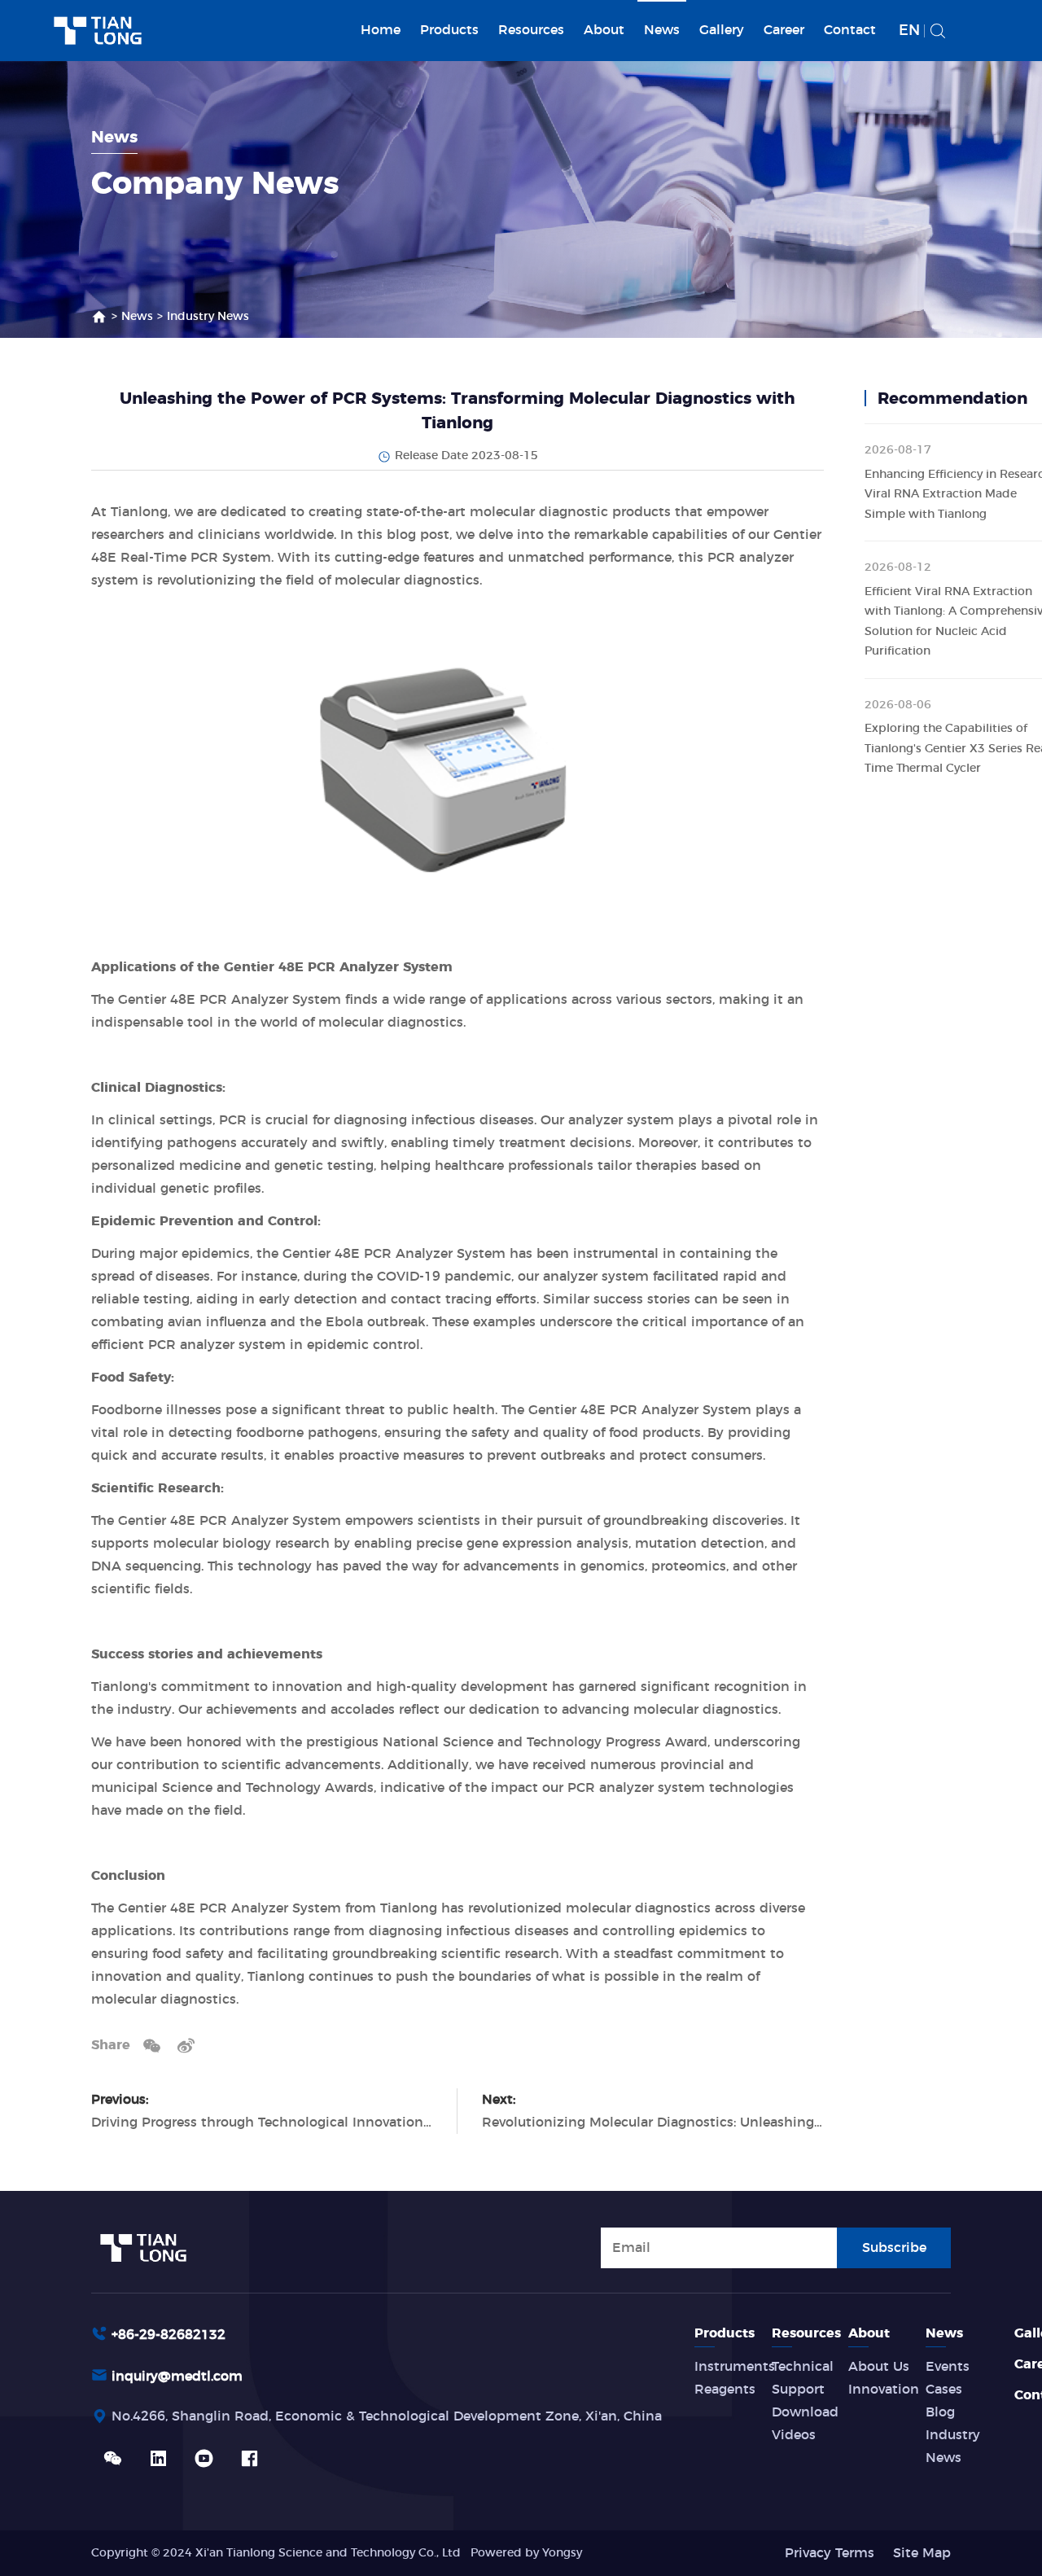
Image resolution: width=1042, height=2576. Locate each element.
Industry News (208, 317)
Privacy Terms (830, 2553)
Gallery (722, 30)
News (662, 30)
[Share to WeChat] (152, 2045)
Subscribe (894, 2248)
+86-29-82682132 (169, 2335)
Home (381, 30)
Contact (850, 30)
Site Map (922, 2553)
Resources (531, 30)
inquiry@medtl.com (177, 2377)
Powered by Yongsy (526, 2553)
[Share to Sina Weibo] (186, 2045)
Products (449, 30)
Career (784, 30)
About (604, 30)
